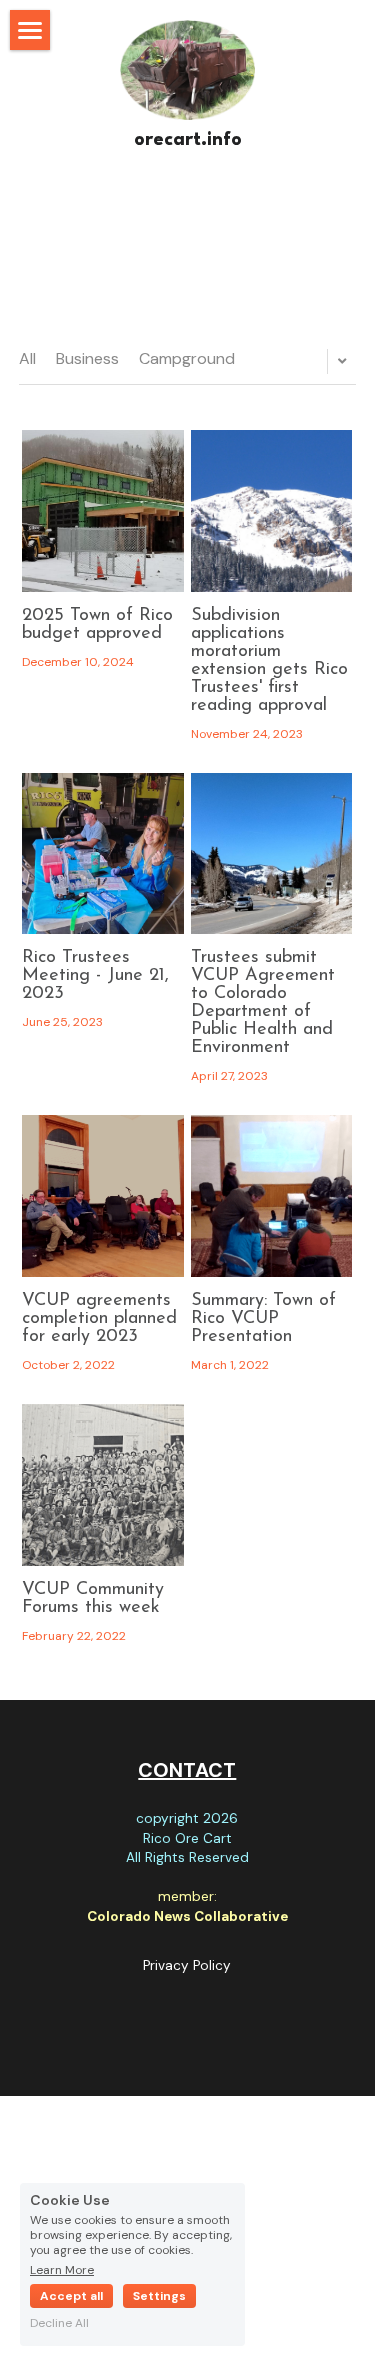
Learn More (62, 2269)
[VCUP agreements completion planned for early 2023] (103, 1196)
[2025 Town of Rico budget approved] (103, 511)
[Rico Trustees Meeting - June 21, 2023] (103, 854)
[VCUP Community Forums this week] (103, 1485)
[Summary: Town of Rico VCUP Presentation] (272, 1196)
